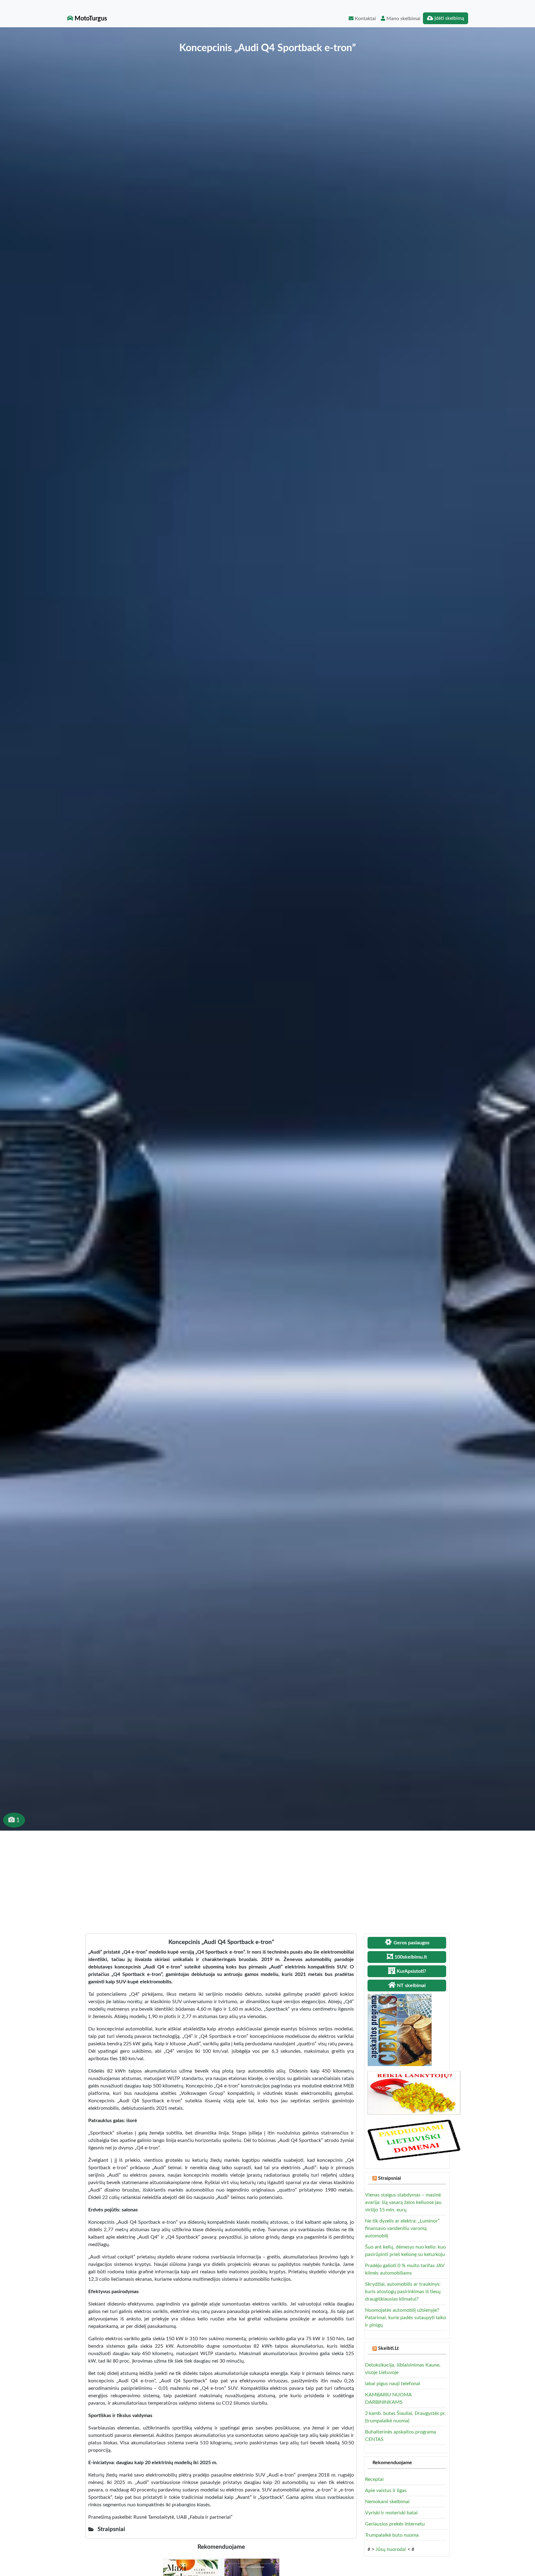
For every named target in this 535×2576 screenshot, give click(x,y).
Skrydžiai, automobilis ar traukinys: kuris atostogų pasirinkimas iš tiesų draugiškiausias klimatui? (403, 2292)
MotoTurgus (90, 19)
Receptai (374, 2479)
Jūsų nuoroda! (391, 2549)
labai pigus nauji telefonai (393, 2384)
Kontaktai (365, 19)
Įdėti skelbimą (449, 18)
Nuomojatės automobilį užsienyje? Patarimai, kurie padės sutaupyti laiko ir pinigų (406, 2318)
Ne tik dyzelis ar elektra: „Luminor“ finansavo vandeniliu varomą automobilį (402, 2228)
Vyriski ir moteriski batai (391, 2513)
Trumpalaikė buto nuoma (392, 2535)
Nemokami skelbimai (387, 2502)
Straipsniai (389, 2178)
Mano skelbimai (403, 19)
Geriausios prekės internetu (395, 2524)
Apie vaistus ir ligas (386, 2490)
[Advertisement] (267, 1877)
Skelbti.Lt (388, 2348)
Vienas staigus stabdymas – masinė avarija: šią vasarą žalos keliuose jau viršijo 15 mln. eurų (403, 2202)
